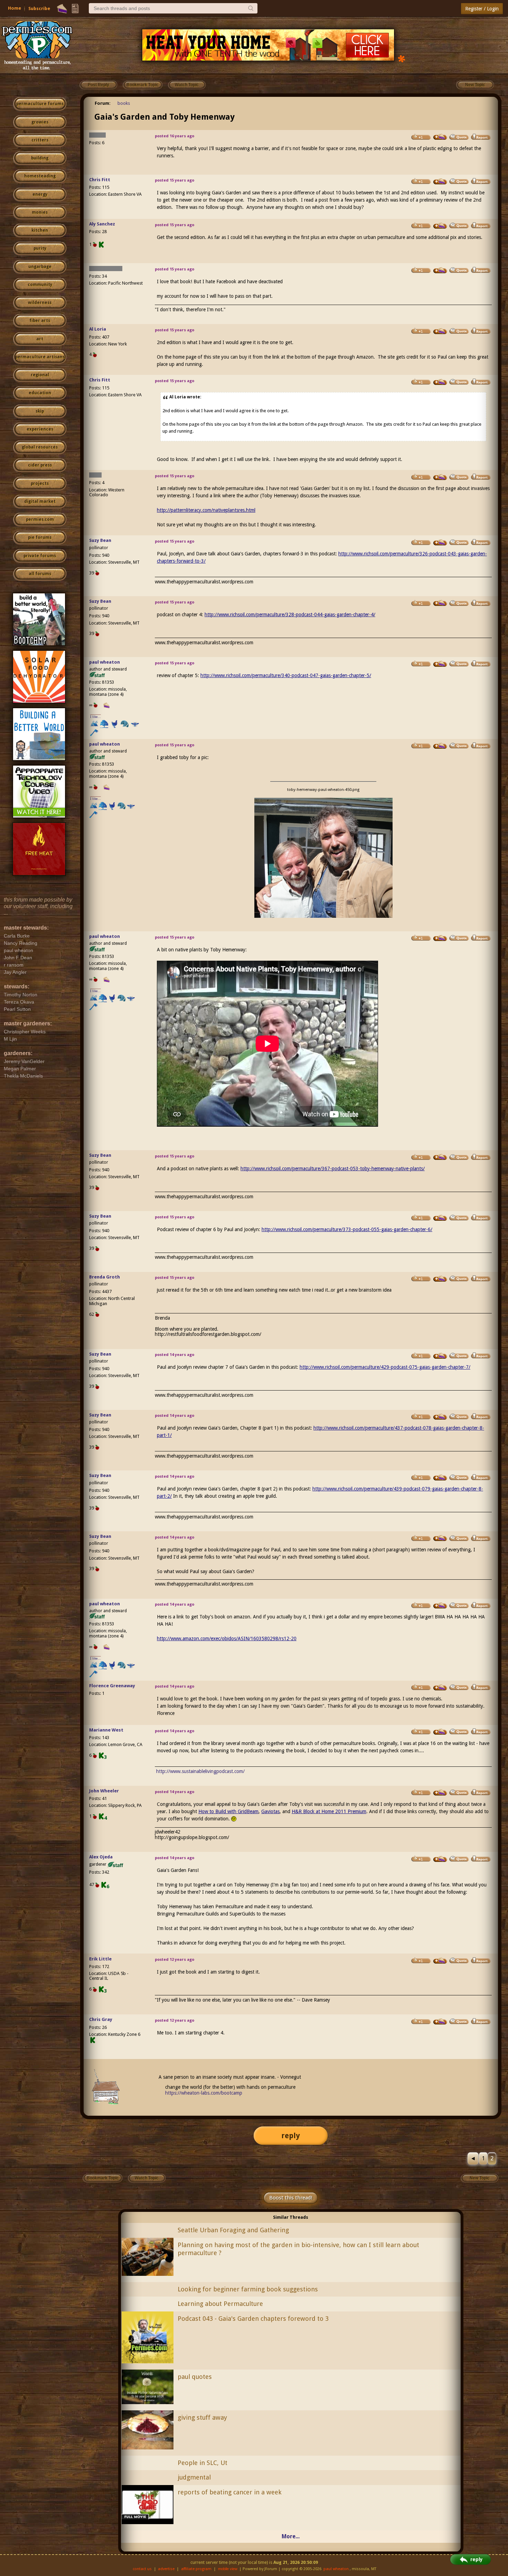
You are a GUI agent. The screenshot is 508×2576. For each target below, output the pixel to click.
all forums (40, 574)
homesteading (40, 176)
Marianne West (106, 1730)
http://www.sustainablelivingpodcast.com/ (200, 1771)
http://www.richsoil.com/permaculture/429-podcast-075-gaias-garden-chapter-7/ (385, 1367)
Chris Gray (101, 2019)
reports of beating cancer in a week (230, 2492)
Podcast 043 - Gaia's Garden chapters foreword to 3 (253, 2319)
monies (40, 212)
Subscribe (39, 8)
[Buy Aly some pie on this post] (440, 226)
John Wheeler (104, 1791)
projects (40, 483)
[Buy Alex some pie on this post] (440, 1859)
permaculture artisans (40, 357)
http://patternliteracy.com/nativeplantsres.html (206, 510)
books (124, 103)
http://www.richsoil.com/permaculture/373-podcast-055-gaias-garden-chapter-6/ (347, 1229)
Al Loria (98, 329)
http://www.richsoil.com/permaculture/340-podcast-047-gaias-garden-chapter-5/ (286, 675)
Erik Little (100, 1959)
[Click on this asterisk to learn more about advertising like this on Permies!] (402, 58)
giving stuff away (202, 2417)
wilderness (40, 303)
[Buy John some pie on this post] (440, 1793)
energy (40, 194)
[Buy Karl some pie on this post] (440, 477)
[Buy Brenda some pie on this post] (440, 1279)
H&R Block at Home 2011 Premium (329, 1811)
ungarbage (40, 267)
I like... (96, 717)
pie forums (40, 537)
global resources (40, 447)
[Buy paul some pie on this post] (440, 664)
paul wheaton (105, 662)
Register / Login (482, 9)
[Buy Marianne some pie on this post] (440, 1732)
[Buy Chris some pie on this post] (440, 182)
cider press (40, 465)
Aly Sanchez (102, 224)
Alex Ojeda (101, 1857)
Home (15, 8)
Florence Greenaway (112, 1686)
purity (40, 248)
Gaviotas (270, 1811)
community (40, 285)
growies (40, 122)
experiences (40, 429)
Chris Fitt (100, 180)
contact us (142, 2569)
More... (291, 2536)
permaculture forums (40, 104)
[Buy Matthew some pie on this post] (440, 270)
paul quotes (195, 2377)
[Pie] (62, 9)
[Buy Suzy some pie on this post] (440, 543)
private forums (40, 556)
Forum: (103, 103)
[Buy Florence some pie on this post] (440, 1688)
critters (40, 140)
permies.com (40, 519)
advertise (166, 2569)
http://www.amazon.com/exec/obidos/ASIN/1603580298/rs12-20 (227, 1638)
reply (291, 2136)
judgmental (194, 2477)
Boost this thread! (291, 2198)
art (40, 339)
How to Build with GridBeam (228, 1811)
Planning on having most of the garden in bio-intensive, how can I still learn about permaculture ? (298, 2249)
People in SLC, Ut (203, 2463)
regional (40, 375)
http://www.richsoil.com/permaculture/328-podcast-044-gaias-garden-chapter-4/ (290, 615)
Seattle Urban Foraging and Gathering (233, 2230)
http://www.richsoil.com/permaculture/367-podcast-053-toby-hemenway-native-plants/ (333, 1169)
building (40, 158)
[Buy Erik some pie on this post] (440, 1961)
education (40, 393)
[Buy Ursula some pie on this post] (440, 137)
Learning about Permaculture (220, 2304)
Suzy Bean (100, 540)
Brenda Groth (105, 1277)
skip (40, 411)
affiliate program (196, 2569)
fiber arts (40, 321)
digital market (40, 501)
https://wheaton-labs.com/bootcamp (204, 2093)
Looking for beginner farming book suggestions (248, 2289)
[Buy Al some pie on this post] (440, 331)
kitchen (40, 230)
